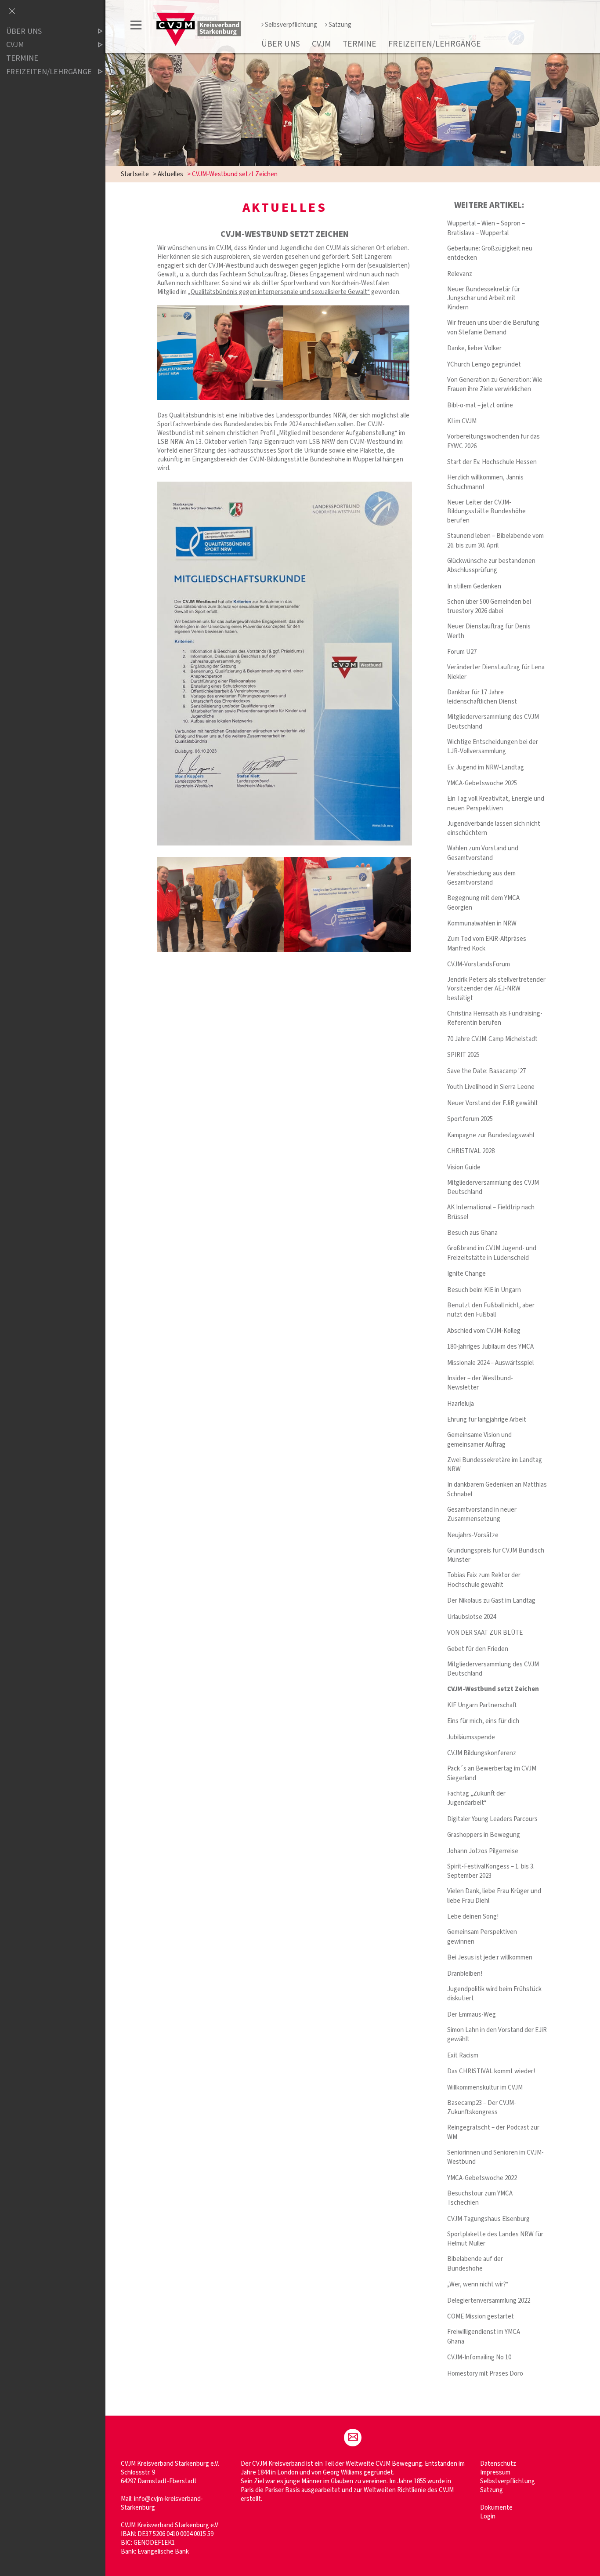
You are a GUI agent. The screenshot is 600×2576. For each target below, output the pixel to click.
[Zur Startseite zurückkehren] (199, 16)
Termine (360, 44)
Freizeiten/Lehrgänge (435, 44)
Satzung (340, 25)
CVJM (321, 44)
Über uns (281, 44)
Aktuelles (170, 174)
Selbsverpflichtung (291, 25)
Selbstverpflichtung (508, 2481)
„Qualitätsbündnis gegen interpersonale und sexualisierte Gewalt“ (279, 292)
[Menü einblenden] (136, 27)
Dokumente (496, 2508)
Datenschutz (498, 2464)
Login (488, 2516)
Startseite (135, 174)
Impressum (495, 2473)
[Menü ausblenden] (12, 12)
